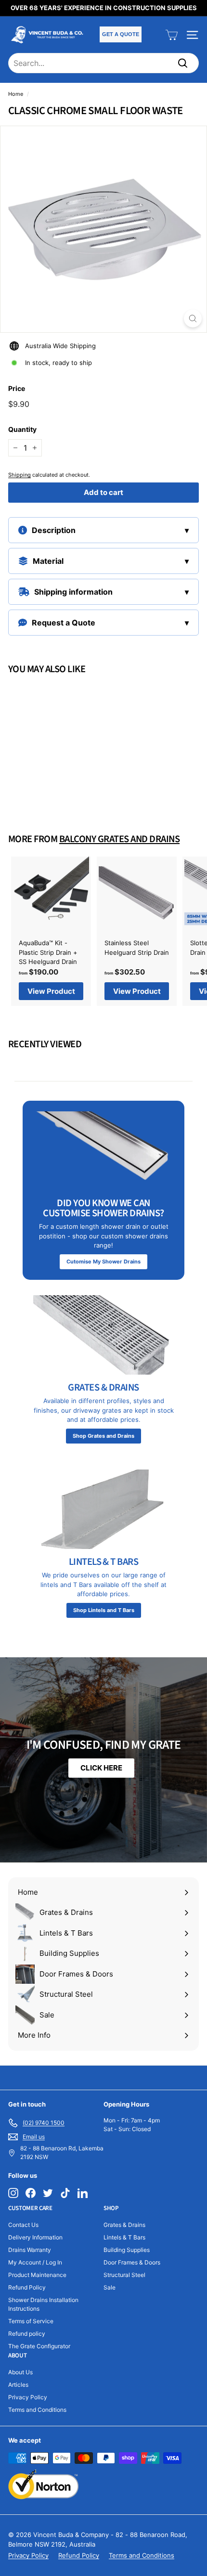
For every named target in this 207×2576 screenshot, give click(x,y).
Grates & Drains (124, 2225)
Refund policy (27, 2334)
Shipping (19, 475)
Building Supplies (127, 2250)
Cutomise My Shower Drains (103, 1262)
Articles (18, 2385)
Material (48, 561)
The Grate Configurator (39, 2346)
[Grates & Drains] (103, 1335)
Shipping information (73, 592)
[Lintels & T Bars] (103, 1509)
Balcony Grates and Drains (119, 839)
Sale (110, 2287)
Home (16, 94)
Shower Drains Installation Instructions (43, 2304)
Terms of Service (31, 2321)
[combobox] (103, 63)
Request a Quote (64, 623)
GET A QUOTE (121, 34)
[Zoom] (193, 319)
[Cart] (172, 35)
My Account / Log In (35, 2262)
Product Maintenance (37, 2275)
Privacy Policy (28, 2397)
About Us (20, 2372)
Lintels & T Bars (124, 2237)
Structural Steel (124, 2275)
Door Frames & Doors (132, 2262)
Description (54, 530)
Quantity (22, 429)
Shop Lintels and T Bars (104, 1610)
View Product (51, 786)
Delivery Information (35, 2237)
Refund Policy (27, 2287)
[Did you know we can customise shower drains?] (103, 1151)
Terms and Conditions (37, 2410)
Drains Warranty (30, 2250)
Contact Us (23, 2225)
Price (17, 388)
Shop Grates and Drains (103, 1436)
